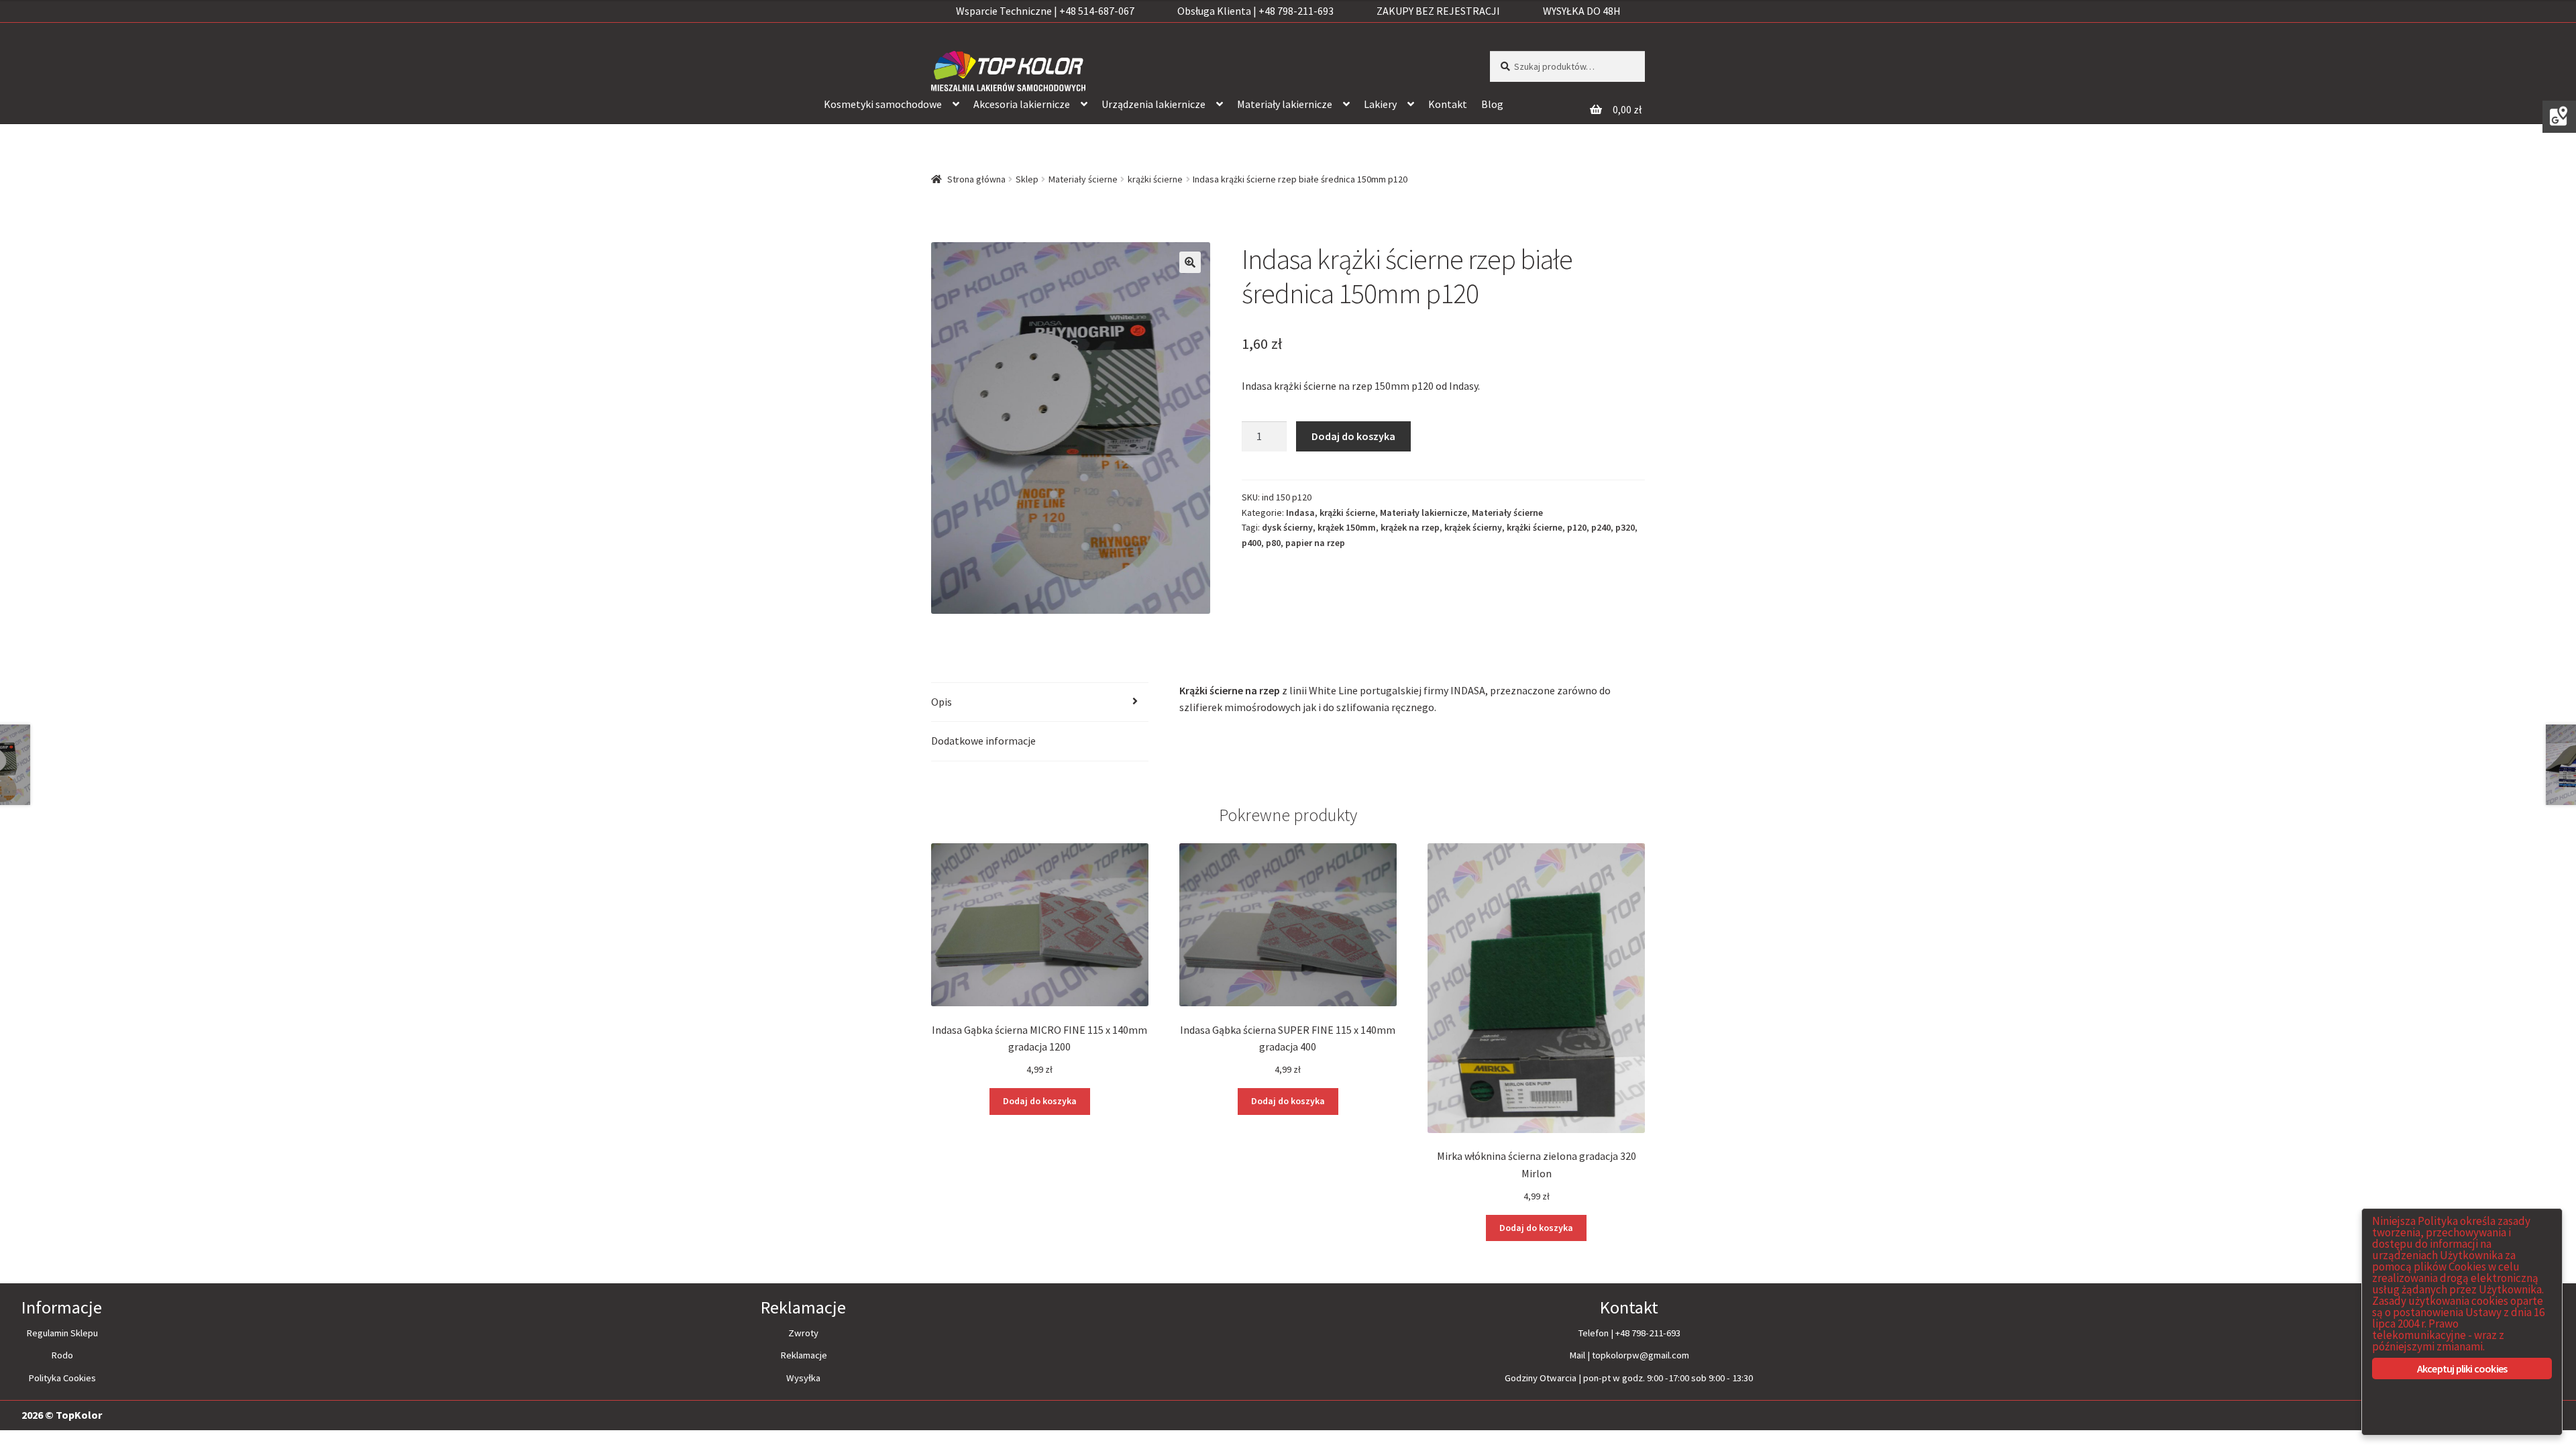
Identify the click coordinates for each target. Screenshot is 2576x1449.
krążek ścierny (1473, 527)
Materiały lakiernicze (1285, 104)
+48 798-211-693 (1648, 1333)
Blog (1492, 104)
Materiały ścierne (1083, 179)
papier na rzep (1315, 543)
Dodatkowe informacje (983, 741)
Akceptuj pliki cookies (2462, 1368)
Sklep (1027, 179)
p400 (1251, 543)
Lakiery (1380, 104)
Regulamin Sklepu (62, 1333)
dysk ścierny (1287, 527)
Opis (942, 702)
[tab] (1040, 703)
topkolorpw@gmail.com (1641, 1355)
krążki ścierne (1155, 179)
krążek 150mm (1347, 527)
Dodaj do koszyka (1353, 436)
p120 (1577, 527)
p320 (1625, 527)
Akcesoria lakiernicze (1022, 104)
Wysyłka (803, 1378)
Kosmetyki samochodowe (883, 104)
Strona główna (976, 179)
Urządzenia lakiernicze (1153, 104)
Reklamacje (804, 1355)
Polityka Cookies (62, 1378)
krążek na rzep (1410, 527)
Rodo (62, 1355)
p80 (1273, 543)
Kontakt (1448, 104)
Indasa (1300, 513)
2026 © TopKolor (62, 1415)
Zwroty (803, 1333)
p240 (1601, 527)
